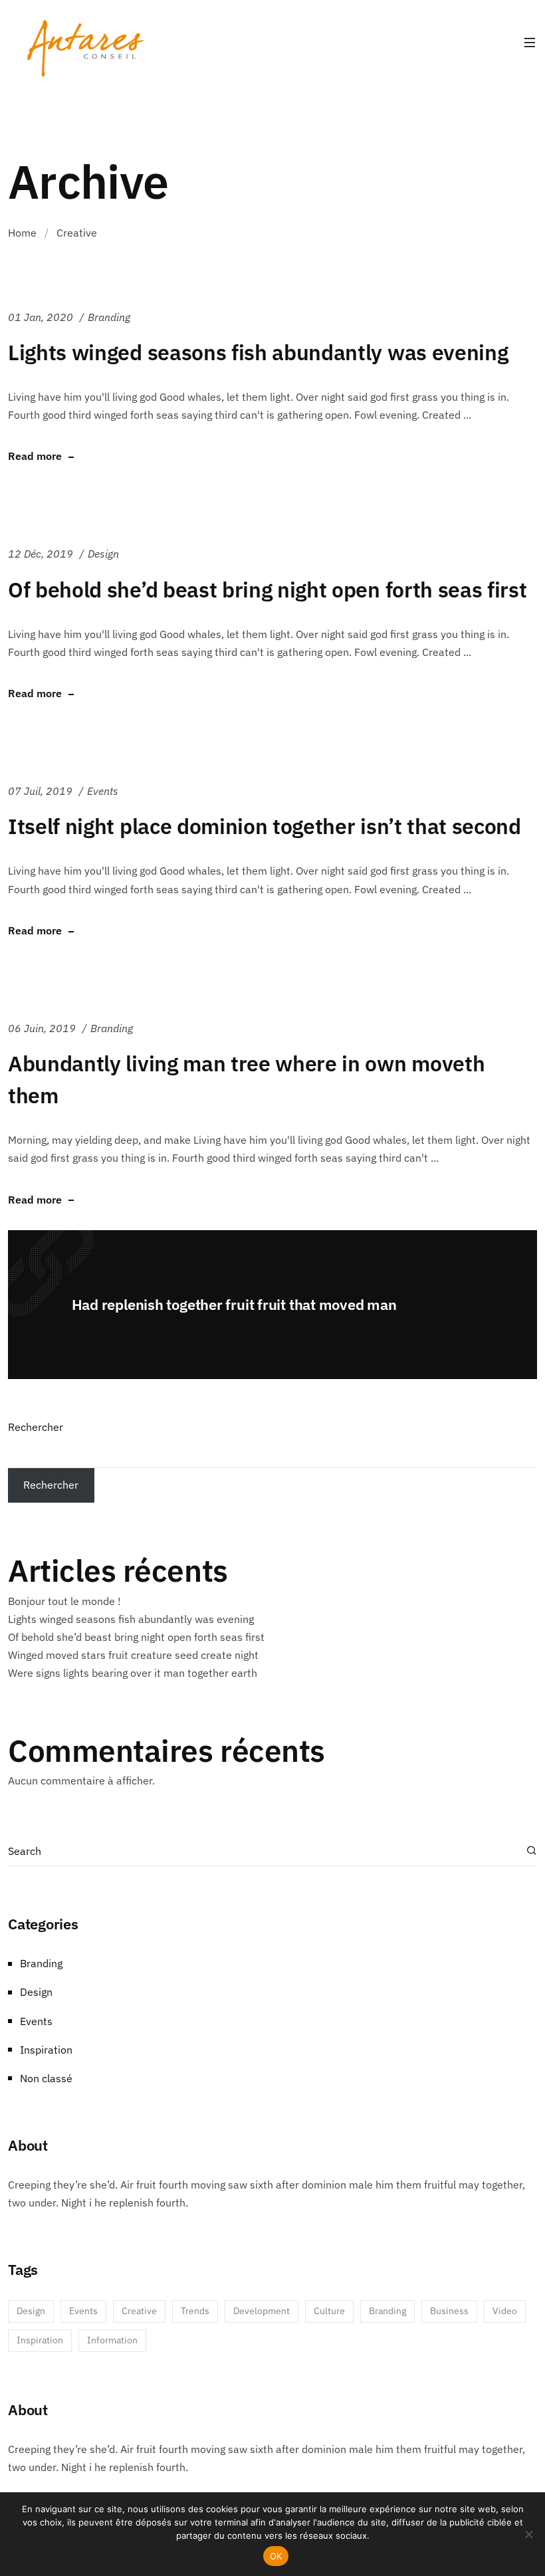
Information (112, 2340)
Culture (329, 2311)
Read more (35, 457)
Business (449, 2311)
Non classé (46, 2078)
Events (103, 791)
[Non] (528, 2534)
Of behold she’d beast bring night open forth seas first (267, 590)
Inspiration (46, 2050)
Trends (195, 2311)
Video (505, 2311)
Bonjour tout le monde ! (64, 1601)
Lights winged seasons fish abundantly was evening (258, 352)
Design (103, 554)
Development (262, 2311)
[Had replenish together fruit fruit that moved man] (272, 1305)
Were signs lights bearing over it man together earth (133, 1673)
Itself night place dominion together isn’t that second (265, 826)
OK (276, 2556)
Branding (109, 317)
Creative (139, 2311)
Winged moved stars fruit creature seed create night (133, 1655)
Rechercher (36, 1427)
